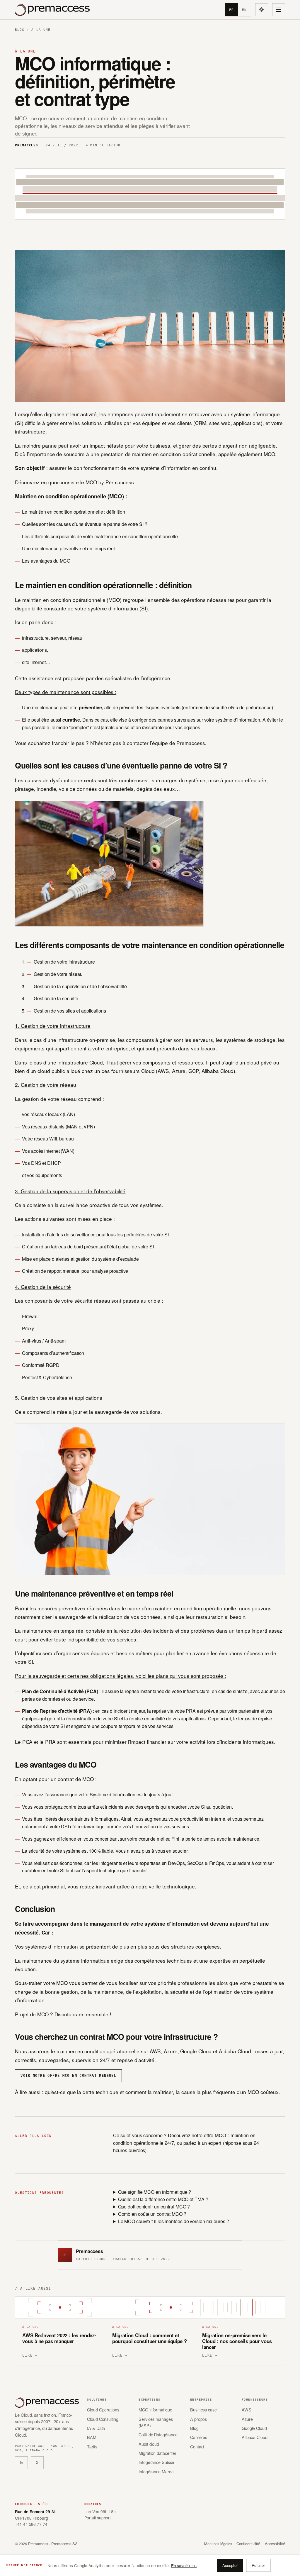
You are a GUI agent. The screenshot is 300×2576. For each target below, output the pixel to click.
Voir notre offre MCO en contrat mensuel (68, 2076)
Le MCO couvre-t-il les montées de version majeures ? (174, 2221)
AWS (247, 2410)
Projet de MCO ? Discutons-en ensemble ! (63, 2014)
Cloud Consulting (103, 2419)
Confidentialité (248, 2544)
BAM (92, 2437)
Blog (20, 30)
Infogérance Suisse (156, 2462)
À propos (198, 2419)
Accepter (230, 2565)
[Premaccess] (52, 10)
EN (244, 10)
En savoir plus (184, 2565)
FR (231, 10)
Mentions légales (218, 2544)
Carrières (199, 2437)
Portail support (98, 2518)
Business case (203, 2410)
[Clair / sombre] (262, 10)
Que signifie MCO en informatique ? (155, 2192)
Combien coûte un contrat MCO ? (152, 2214)
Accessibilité (275, 2544)
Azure (247, 2419)
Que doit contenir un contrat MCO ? (154, 2207)
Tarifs (92, 2446)
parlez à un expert (202, 2143)
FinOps (217, 1863)
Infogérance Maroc (156, 2471)
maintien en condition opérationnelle (174, 454)
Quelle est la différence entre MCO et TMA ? (163, 2199)
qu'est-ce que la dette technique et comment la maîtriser (109, 2092)
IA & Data (96, 2428)
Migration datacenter (157, 2453)
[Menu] (279, 10)
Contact (197, 2446)
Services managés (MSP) (156, 2422)
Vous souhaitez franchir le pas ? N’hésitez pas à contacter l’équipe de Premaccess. (111, 743)
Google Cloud (254, 2428)
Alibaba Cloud (255, 2437)
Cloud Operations (103, 2410)
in (22, 2462)
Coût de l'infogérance (158, 2434)
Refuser (258, 2565)
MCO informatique (155, 2410)
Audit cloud (149, 2444)
